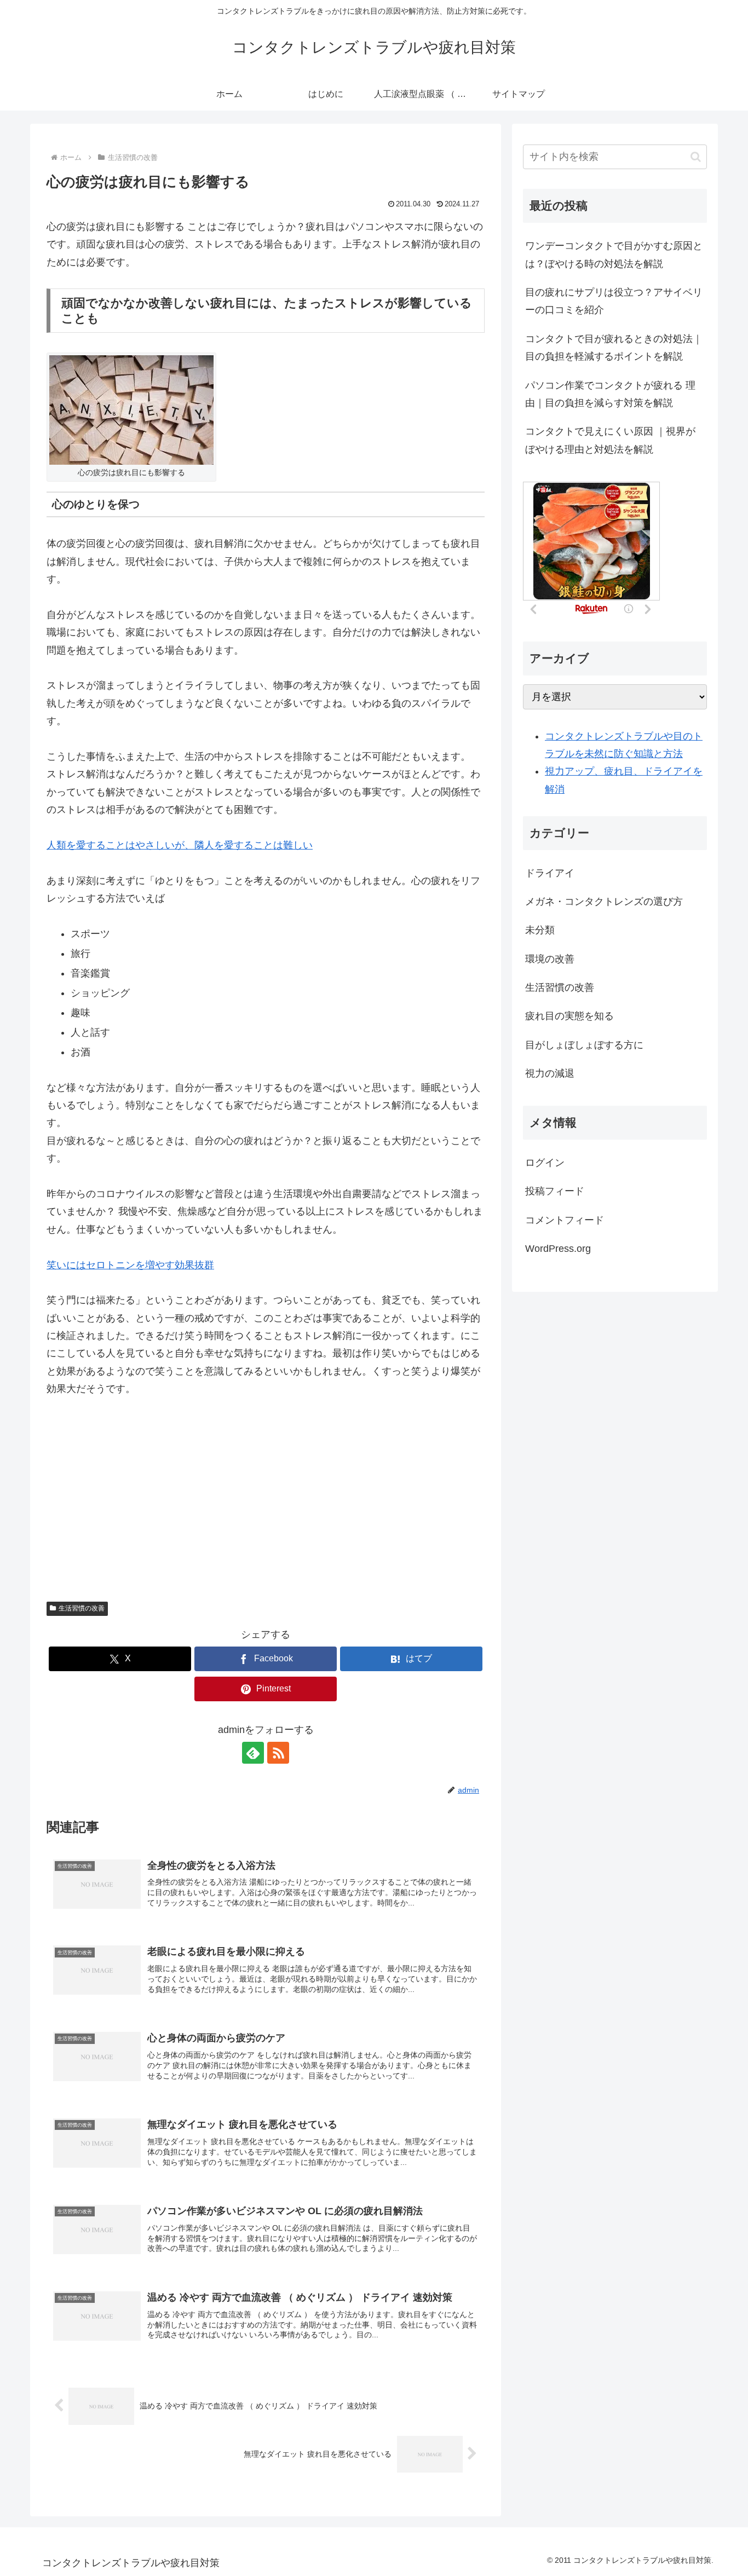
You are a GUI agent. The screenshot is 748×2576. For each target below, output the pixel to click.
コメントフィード (565, 1220)
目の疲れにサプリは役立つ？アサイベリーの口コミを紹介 (614, 301)
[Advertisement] (266, 1492)
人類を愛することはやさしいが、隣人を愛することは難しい (180, 845)
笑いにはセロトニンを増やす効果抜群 (130, 1265)
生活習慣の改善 (82, 1608)
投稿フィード (555, 1191)
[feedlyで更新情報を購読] (253, 1753)
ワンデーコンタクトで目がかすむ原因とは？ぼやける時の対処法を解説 (614, 255)
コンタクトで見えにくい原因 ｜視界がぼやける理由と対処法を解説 (610, 440)
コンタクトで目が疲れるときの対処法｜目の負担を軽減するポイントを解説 (614, 348)
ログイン (545, 1163)
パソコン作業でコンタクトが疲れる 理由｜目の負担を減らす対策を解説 (610, 394)
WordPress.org (558, 1249)
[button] (696, 157)
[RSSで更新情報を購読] (278, 1753)
